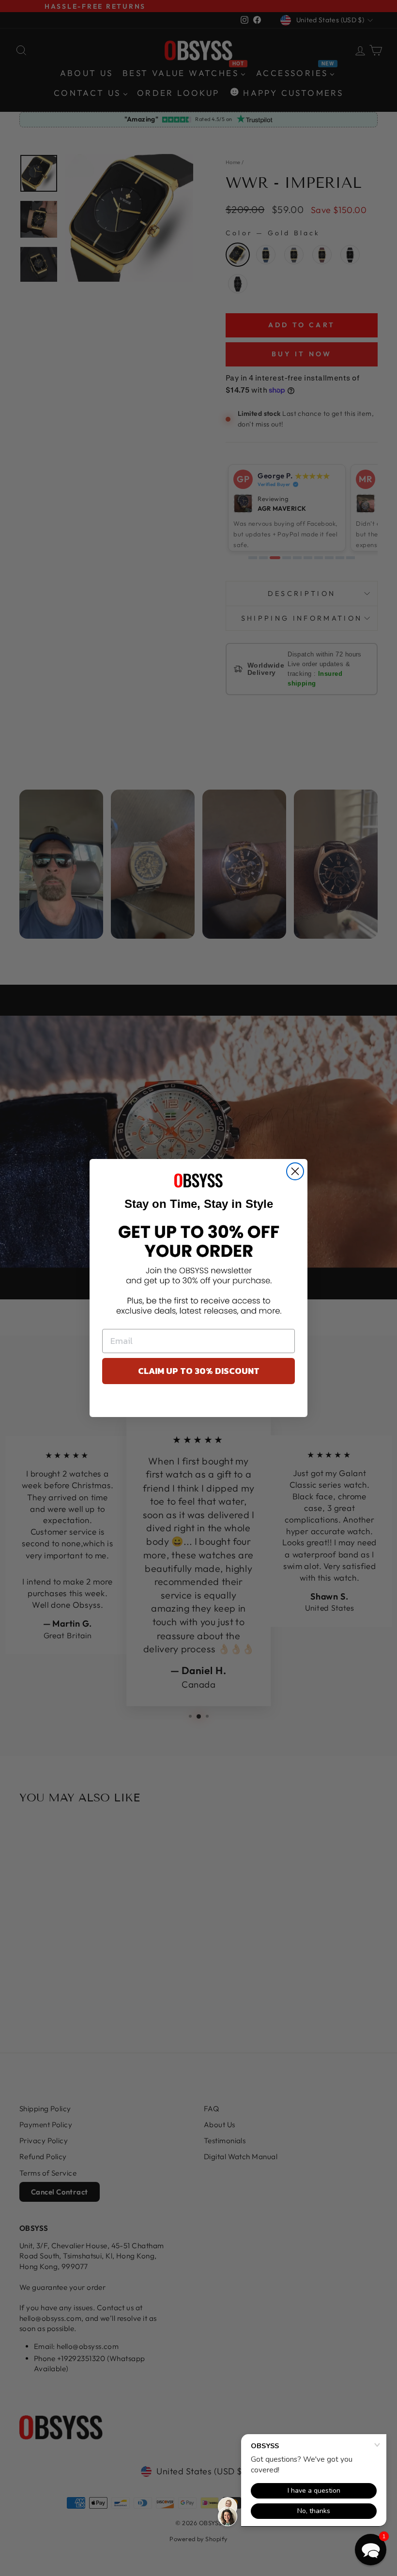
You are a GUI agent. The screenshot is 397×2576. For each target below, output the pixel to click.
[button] (371, 2550)
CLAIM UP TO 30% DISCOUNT (199, 1371)
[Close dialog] (295, 1171)
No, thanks (199, 1403)
